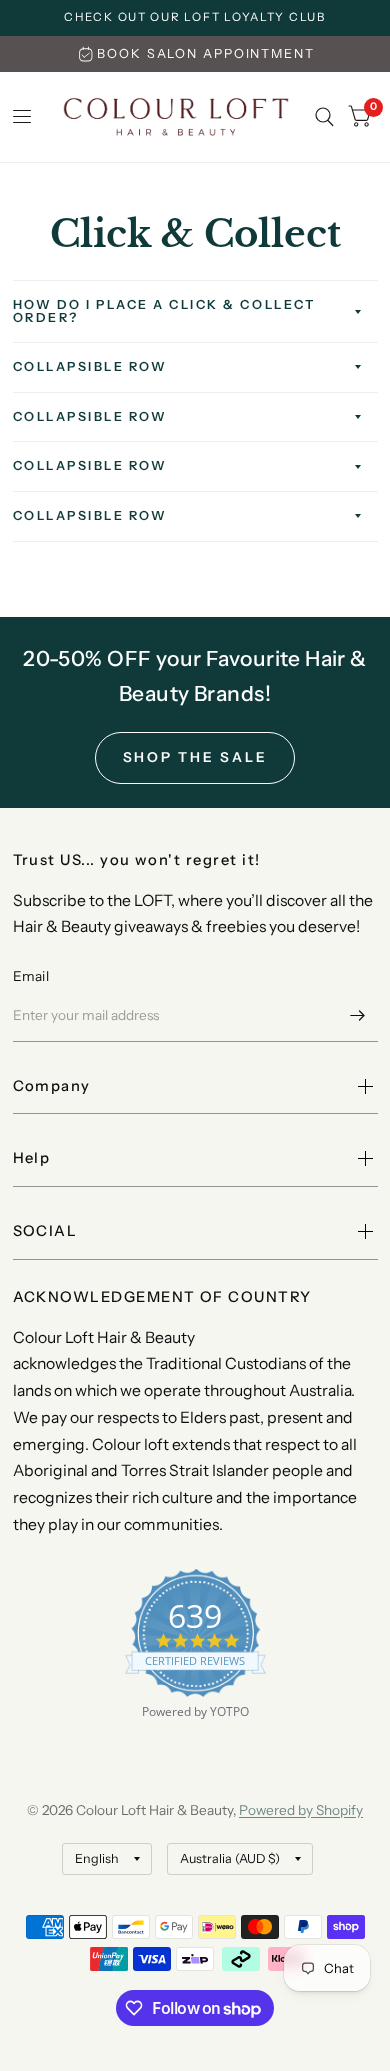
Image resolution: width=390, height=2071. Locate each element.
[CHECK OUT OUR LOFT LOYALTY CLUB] (195, 18)
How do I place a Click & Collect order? (164, 311)
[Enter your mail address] (358, 1016)
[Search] (324, 117)
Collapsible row (90, 366)
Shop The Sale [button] (195, 757)
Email (31, 976)
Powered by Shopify (301, 1810)
